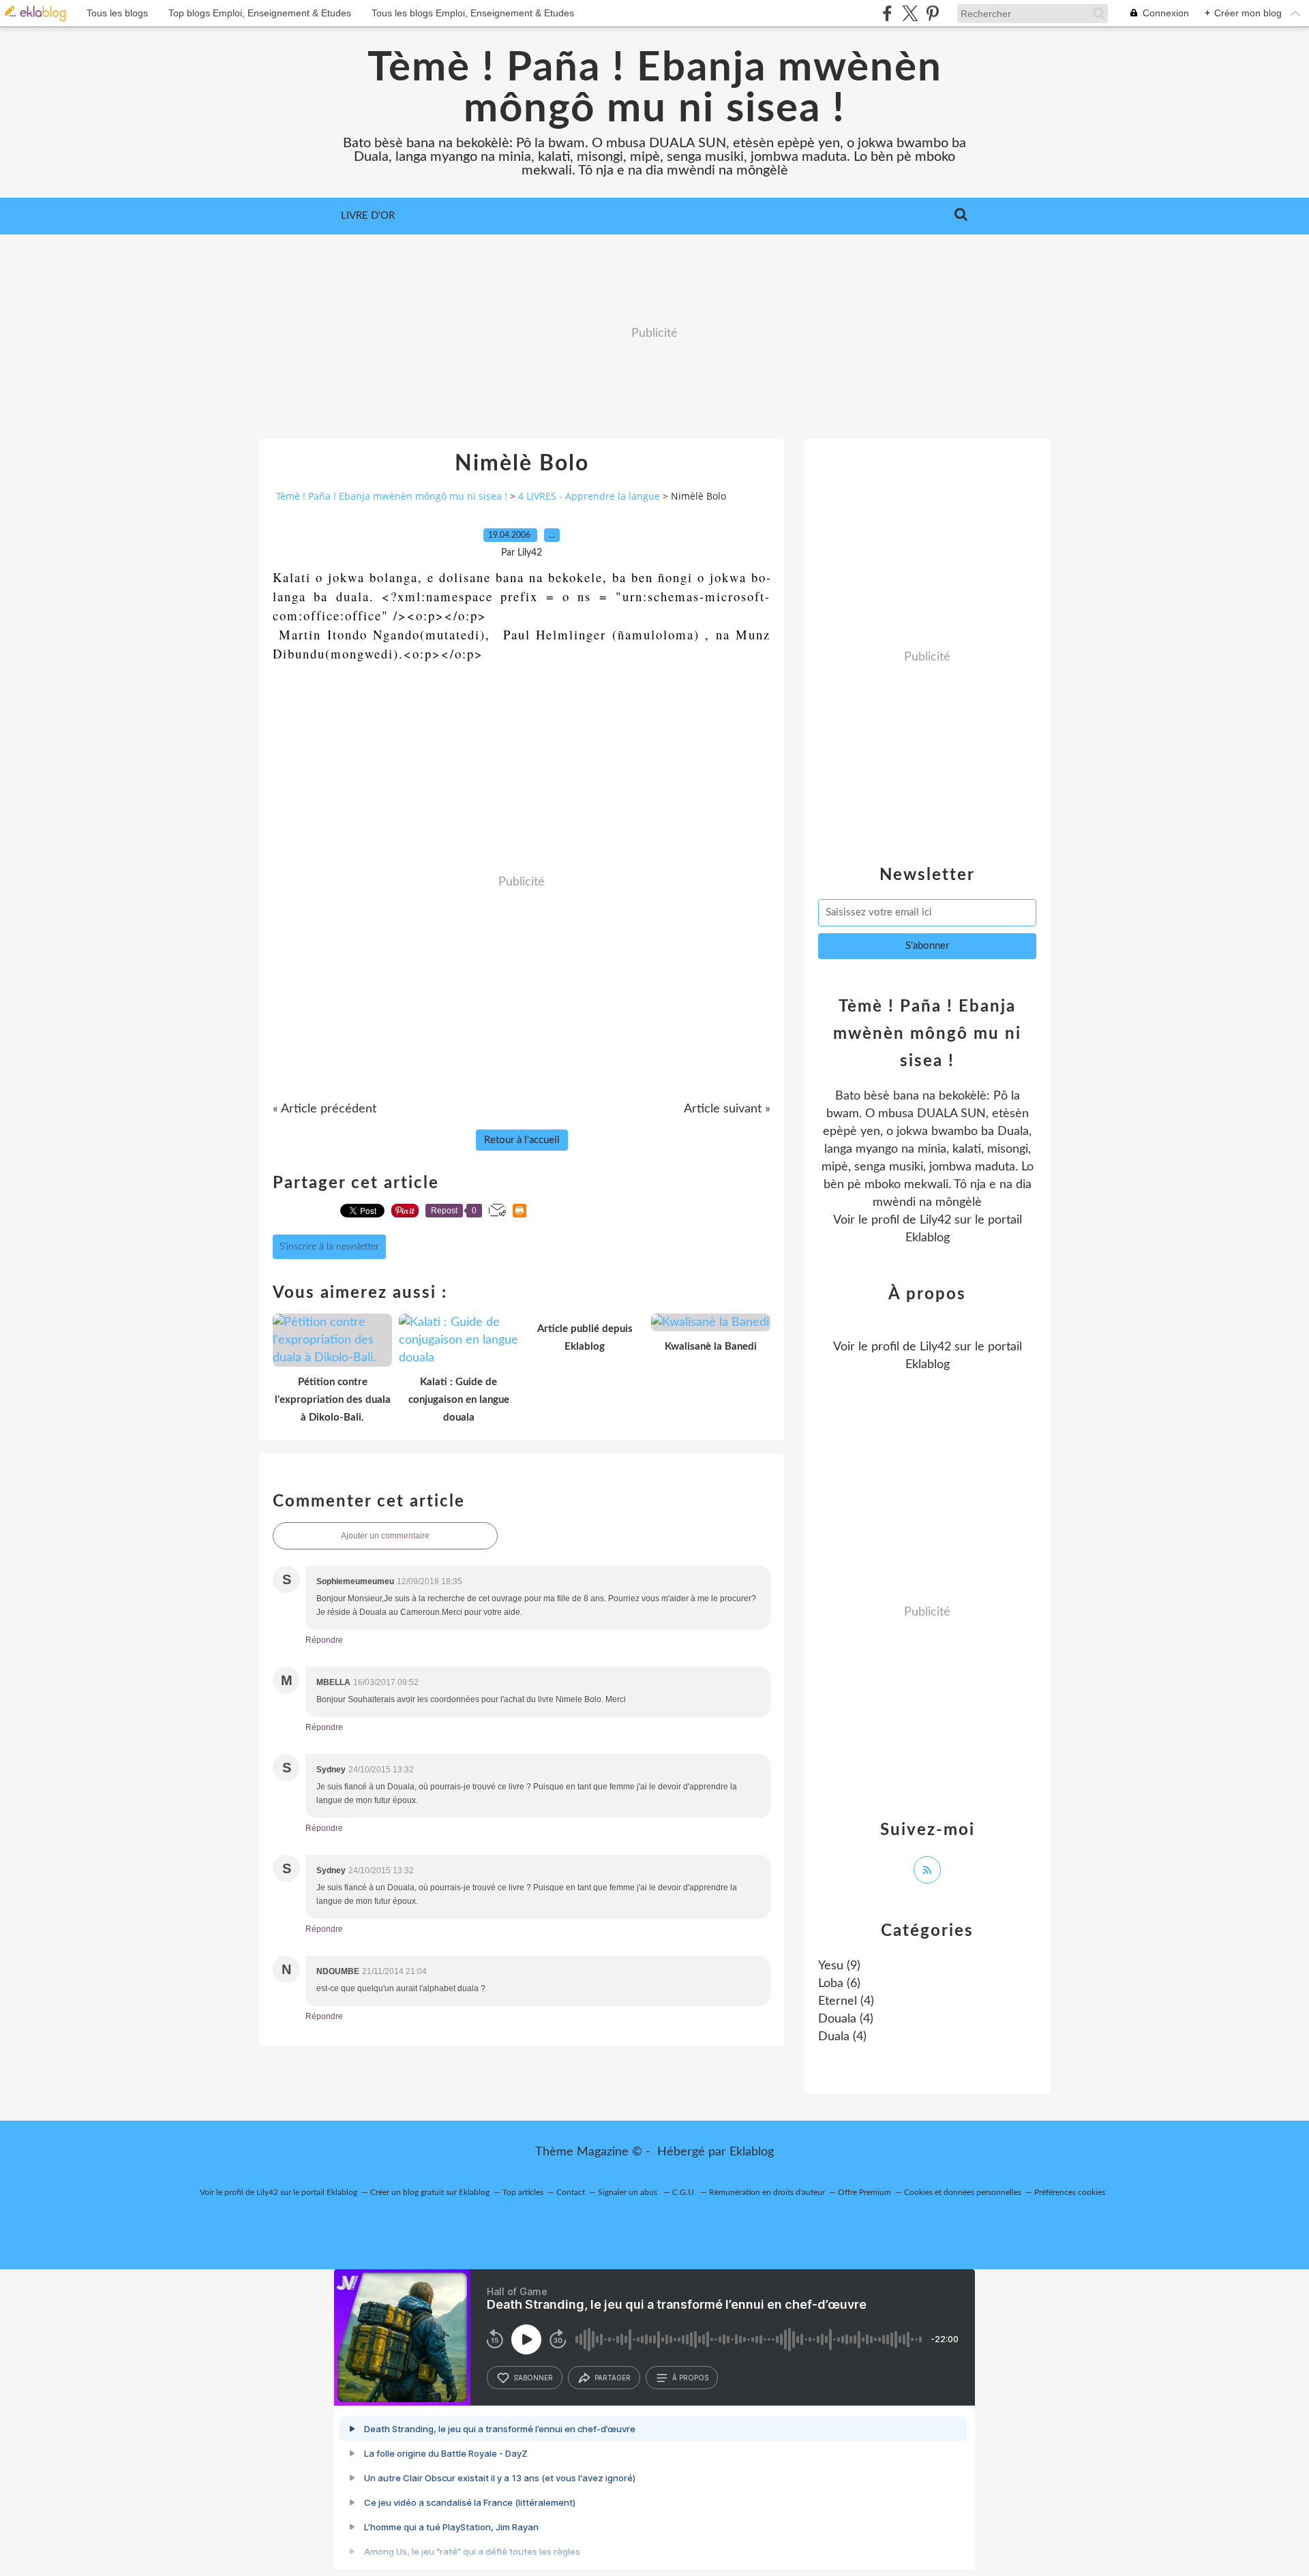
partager (613, 2378)
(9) (839, 1966)
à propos (690, 2378)
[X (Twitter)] (910, 13)
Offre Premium (864, 2192)
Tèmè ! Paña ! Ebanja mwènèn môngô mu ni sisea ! (655, 89)
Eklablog (752, 2152)
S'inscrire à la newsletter (329, 1247)
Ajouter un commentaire (385, 1536)
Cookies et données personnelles (963, 2192)
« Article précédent (325, 1109)
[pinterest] (932, 13)
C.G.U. (684, 2192)
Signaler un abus (629, 2192)
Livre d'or (368, 216)
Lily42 (935, 1220)
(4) (846, 2001)
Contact (571, 2192)
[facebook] (887, 13)
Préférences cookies (1070, 2192)
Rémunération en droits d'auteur (767, 2192)
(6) (839, 1984)
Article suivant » (727, 1109)
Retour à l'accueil (522, 1140)
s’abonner (533, 2378)
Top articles (523, 2192)
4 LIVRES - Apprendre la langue (589, 496)
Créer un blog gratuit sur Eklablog (430, 2192)
